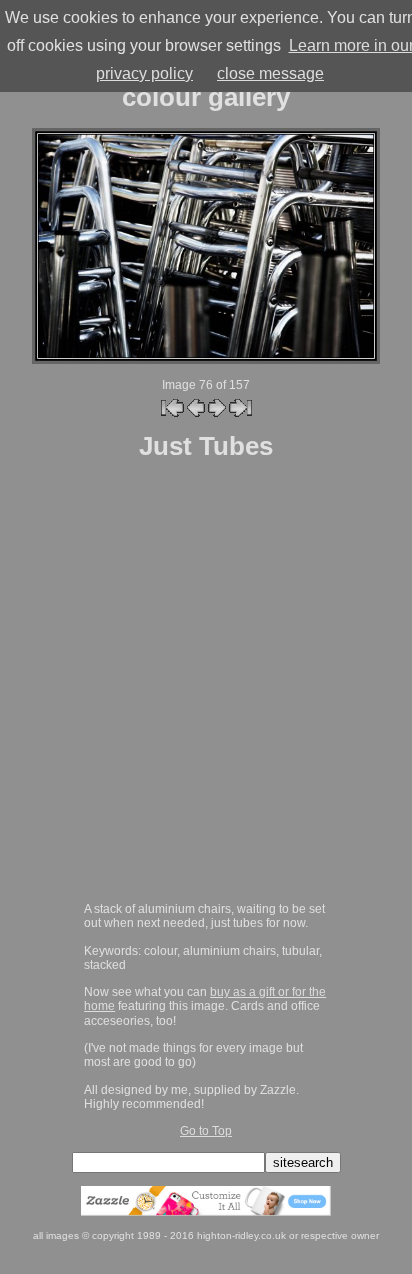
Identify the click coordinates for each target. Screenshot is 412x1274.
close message (270, 73)
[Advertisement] (206, 683)
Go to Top (206, 1130)
